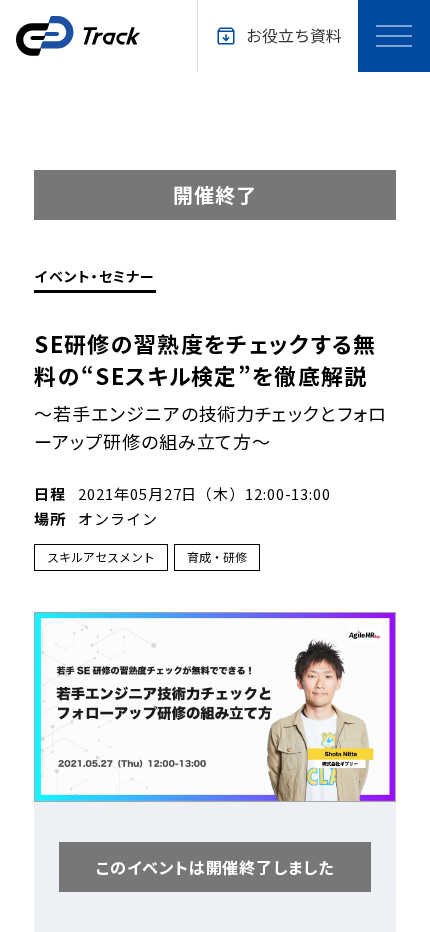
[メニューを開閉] (394, 36)
